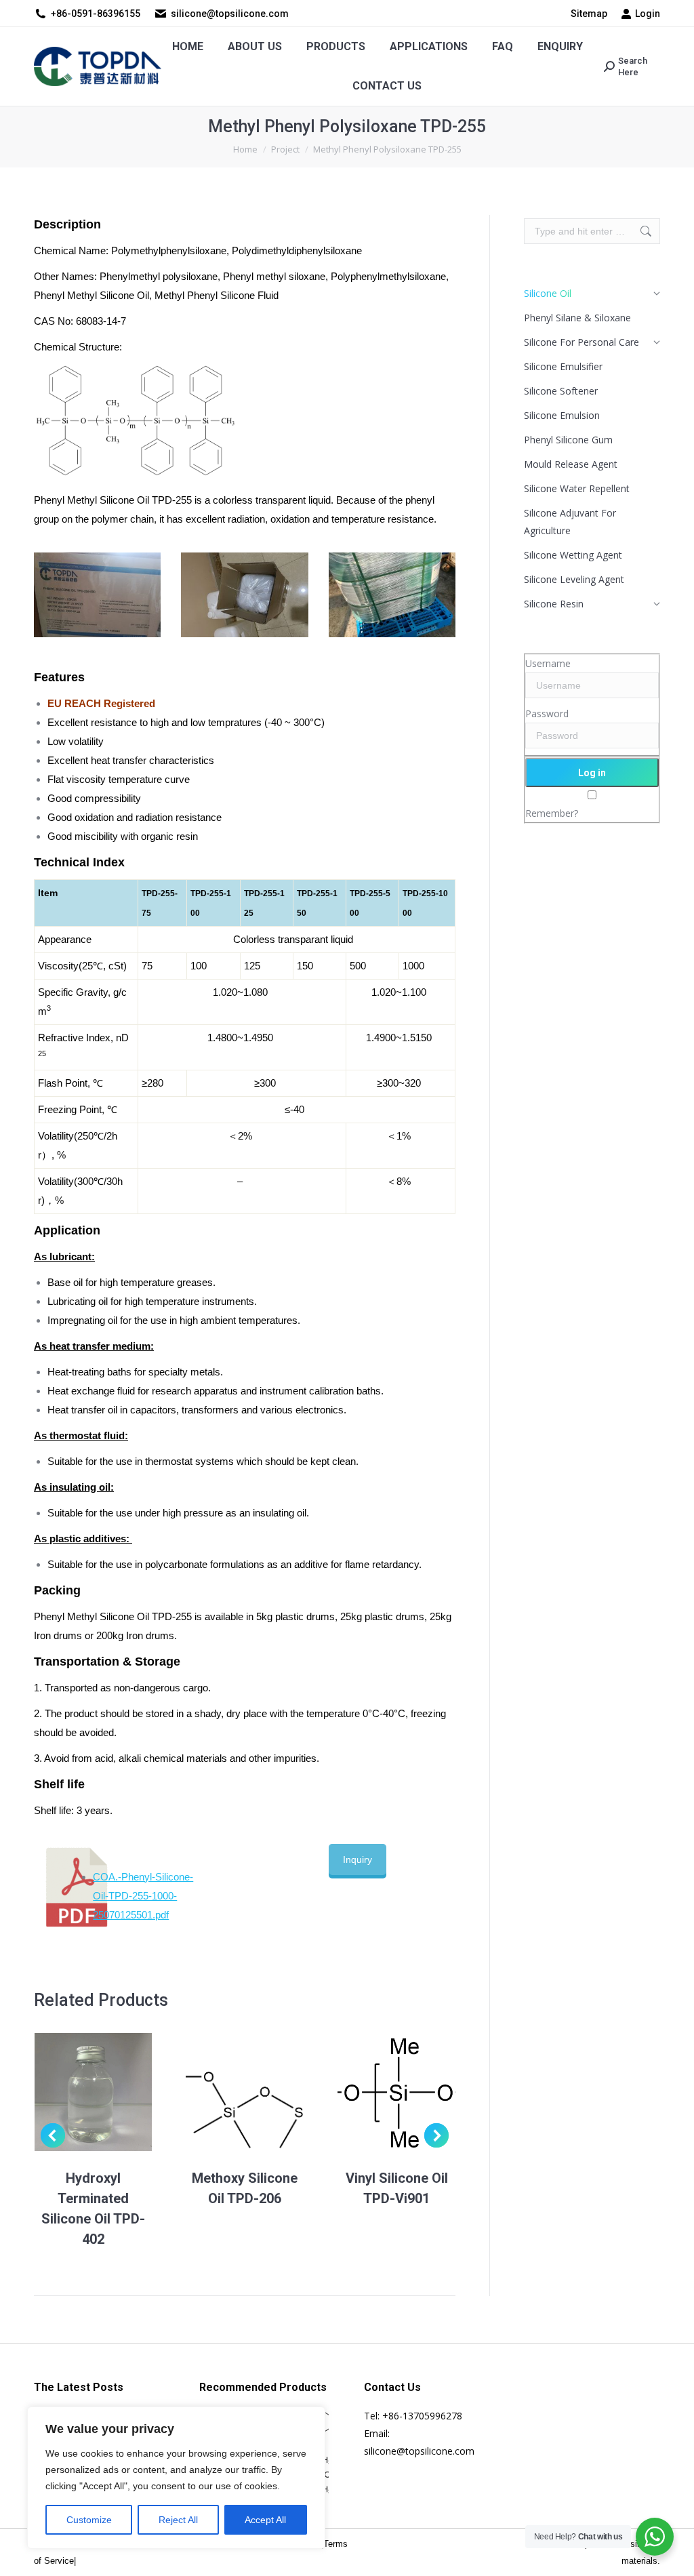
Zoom (75, 2092)
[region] (176, 2478)
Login (648, 14)
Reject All (178, 2520)
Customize (89, 2520)
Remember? (552, 813)
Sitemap (589, 14)
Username (548, 663)
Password (547, 713)
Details (111, 2092)
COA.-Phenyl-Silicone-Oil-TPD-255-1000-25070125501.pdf (143, 1896)
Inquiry (358, 1859)
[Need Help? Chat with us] (655, 2537)
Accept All (265, 2520)
